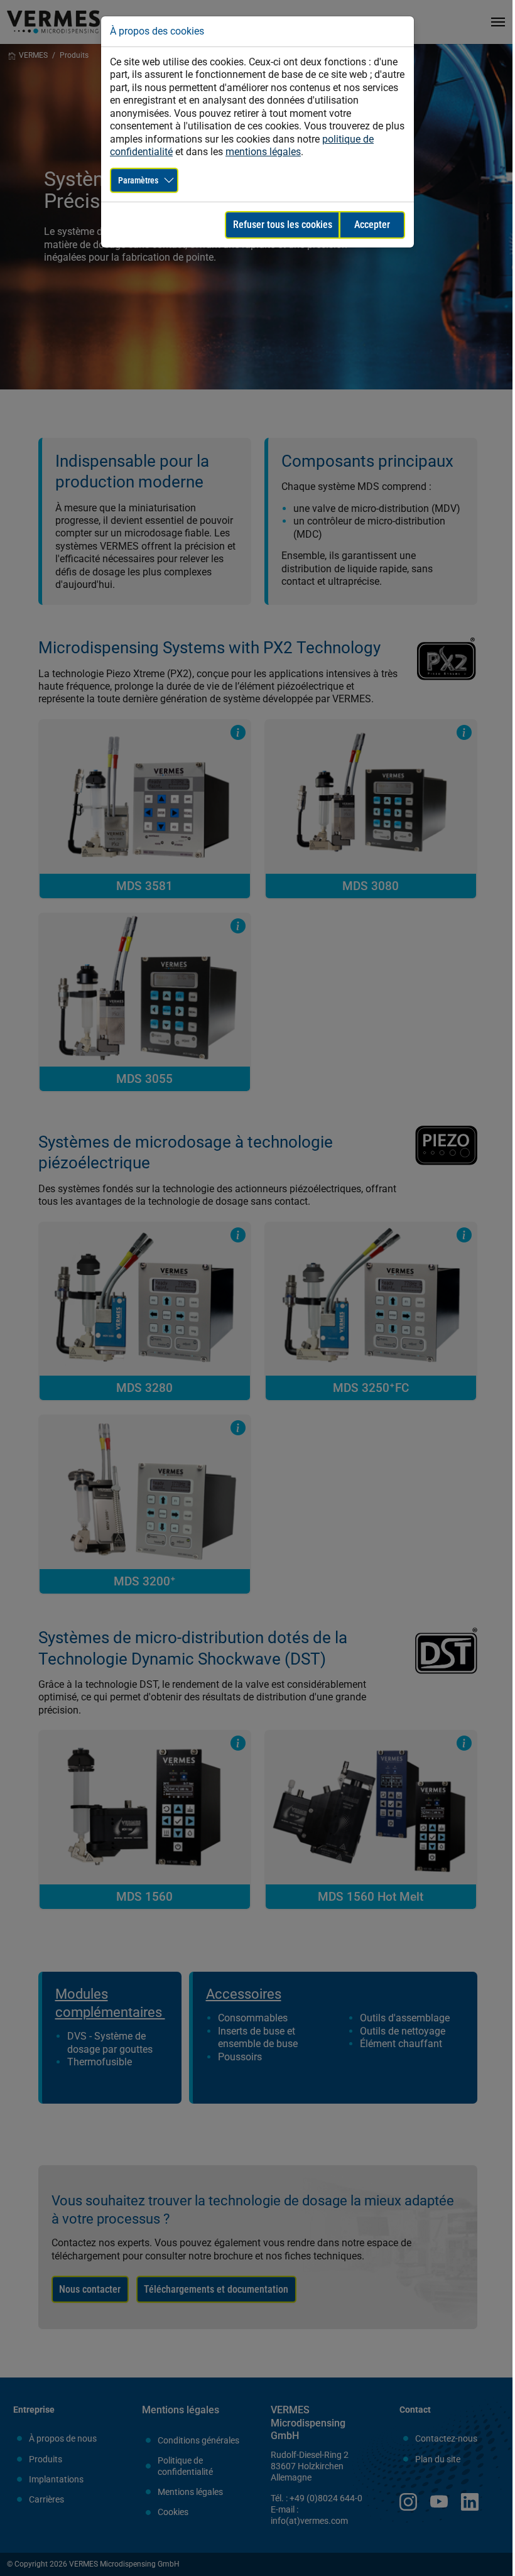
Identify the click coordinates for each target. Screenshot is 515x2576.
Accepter (372, 225)
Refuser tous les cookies (283, 225)
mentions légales (263, 152)
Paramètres (138, 180)
